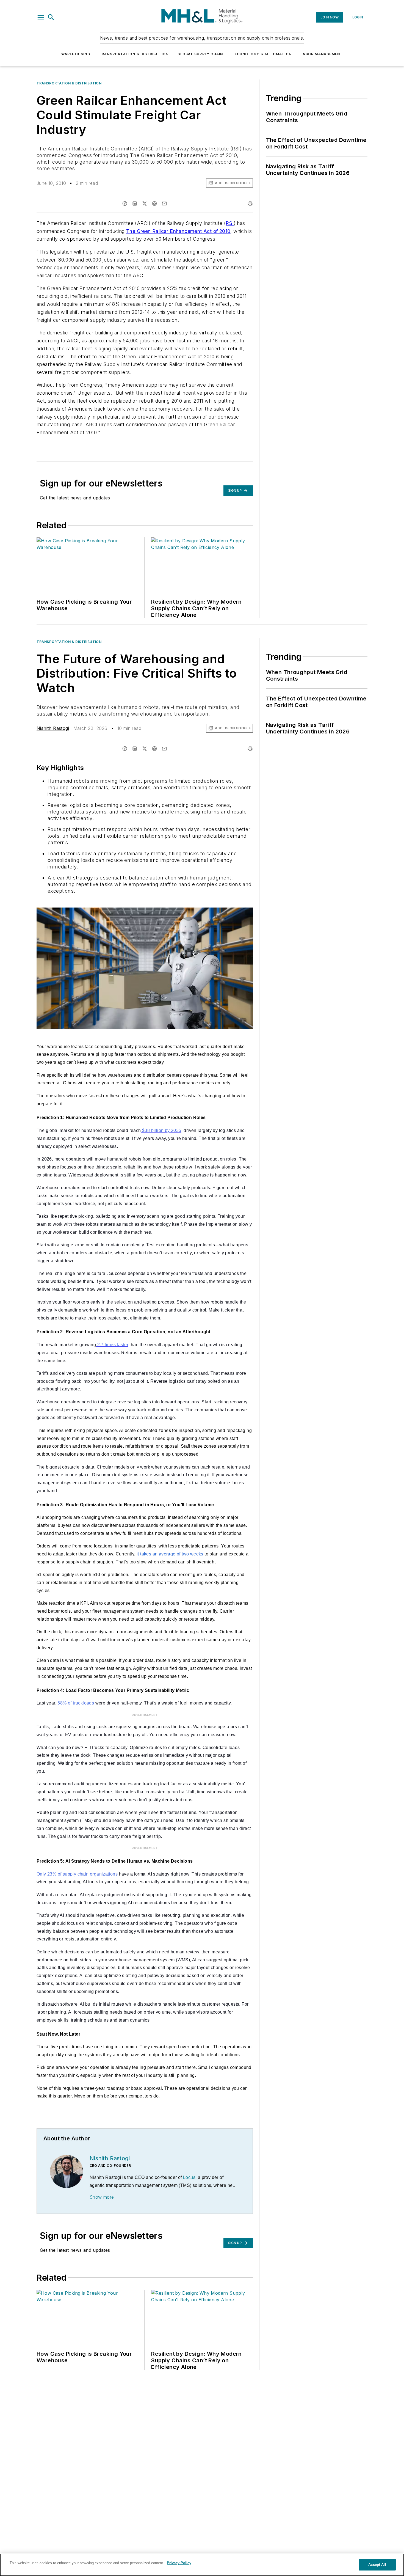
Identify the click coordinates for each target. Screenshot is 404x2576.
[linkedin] (135, 204)
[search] (51, 17)
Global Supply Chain (200, 54)
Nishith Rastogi (53, 728)
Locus (189, 2177)
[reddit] (154, 204)
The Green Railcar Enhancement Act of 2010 (178, 231)
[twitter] (145, 204)
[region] (202, 2565)
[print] (250, 204)
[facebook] (125, 204)
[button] (41, 17)
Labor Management (322, 54)
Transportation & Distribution (134, 54)
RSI (230, 223)
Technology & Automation (262, 54)
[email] (164, 204)
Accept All (377, 2565)
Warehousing (76, 54)
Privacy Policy (179, 2563)
